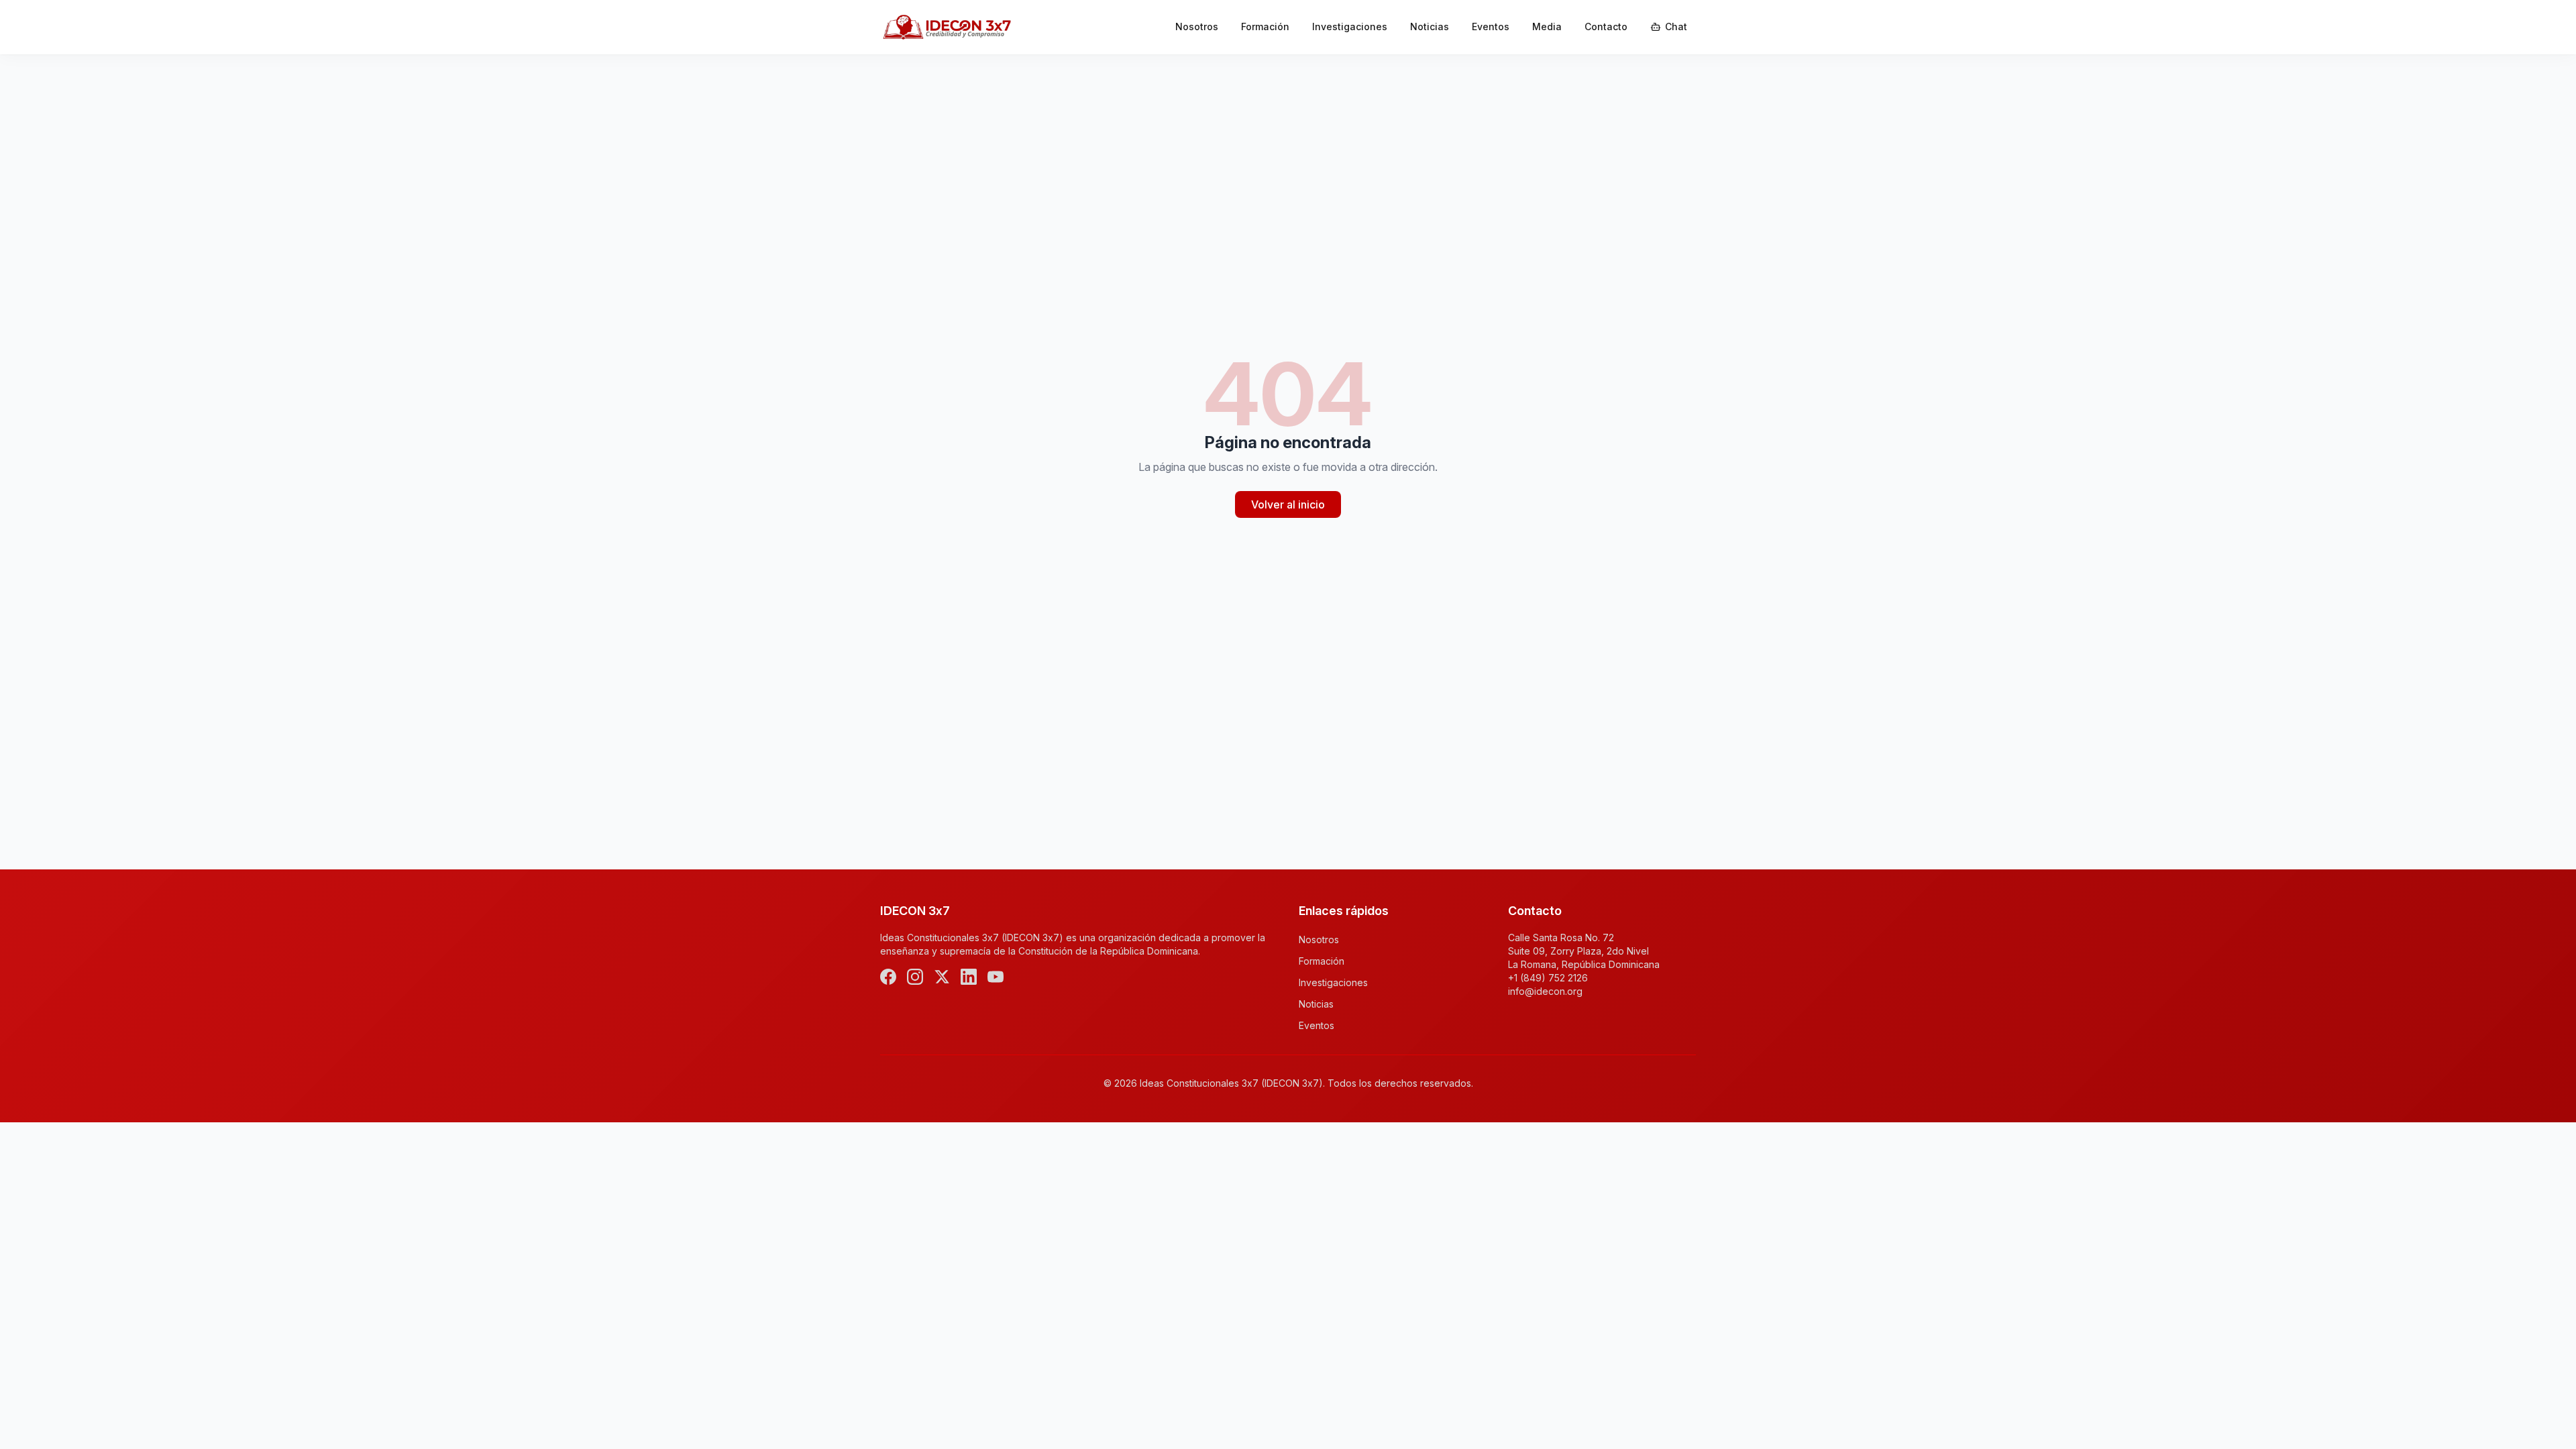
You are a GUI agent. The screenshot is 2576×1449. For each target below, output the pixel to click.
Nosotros (1197, 26)
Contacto (1606, 26)
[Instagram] (915, 977)
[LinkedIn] (969, 977)
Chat (1676, 26)
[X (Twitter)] (942, 977)
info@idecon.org (1545, 991)
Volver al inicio (1288, 504)
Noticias (1430, 26)
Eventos (1491, 26)
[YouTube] (996, 977)
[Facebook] (888, 977)
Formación (1265, 26)
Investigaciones (1350, 26)
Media (1547, 26)
